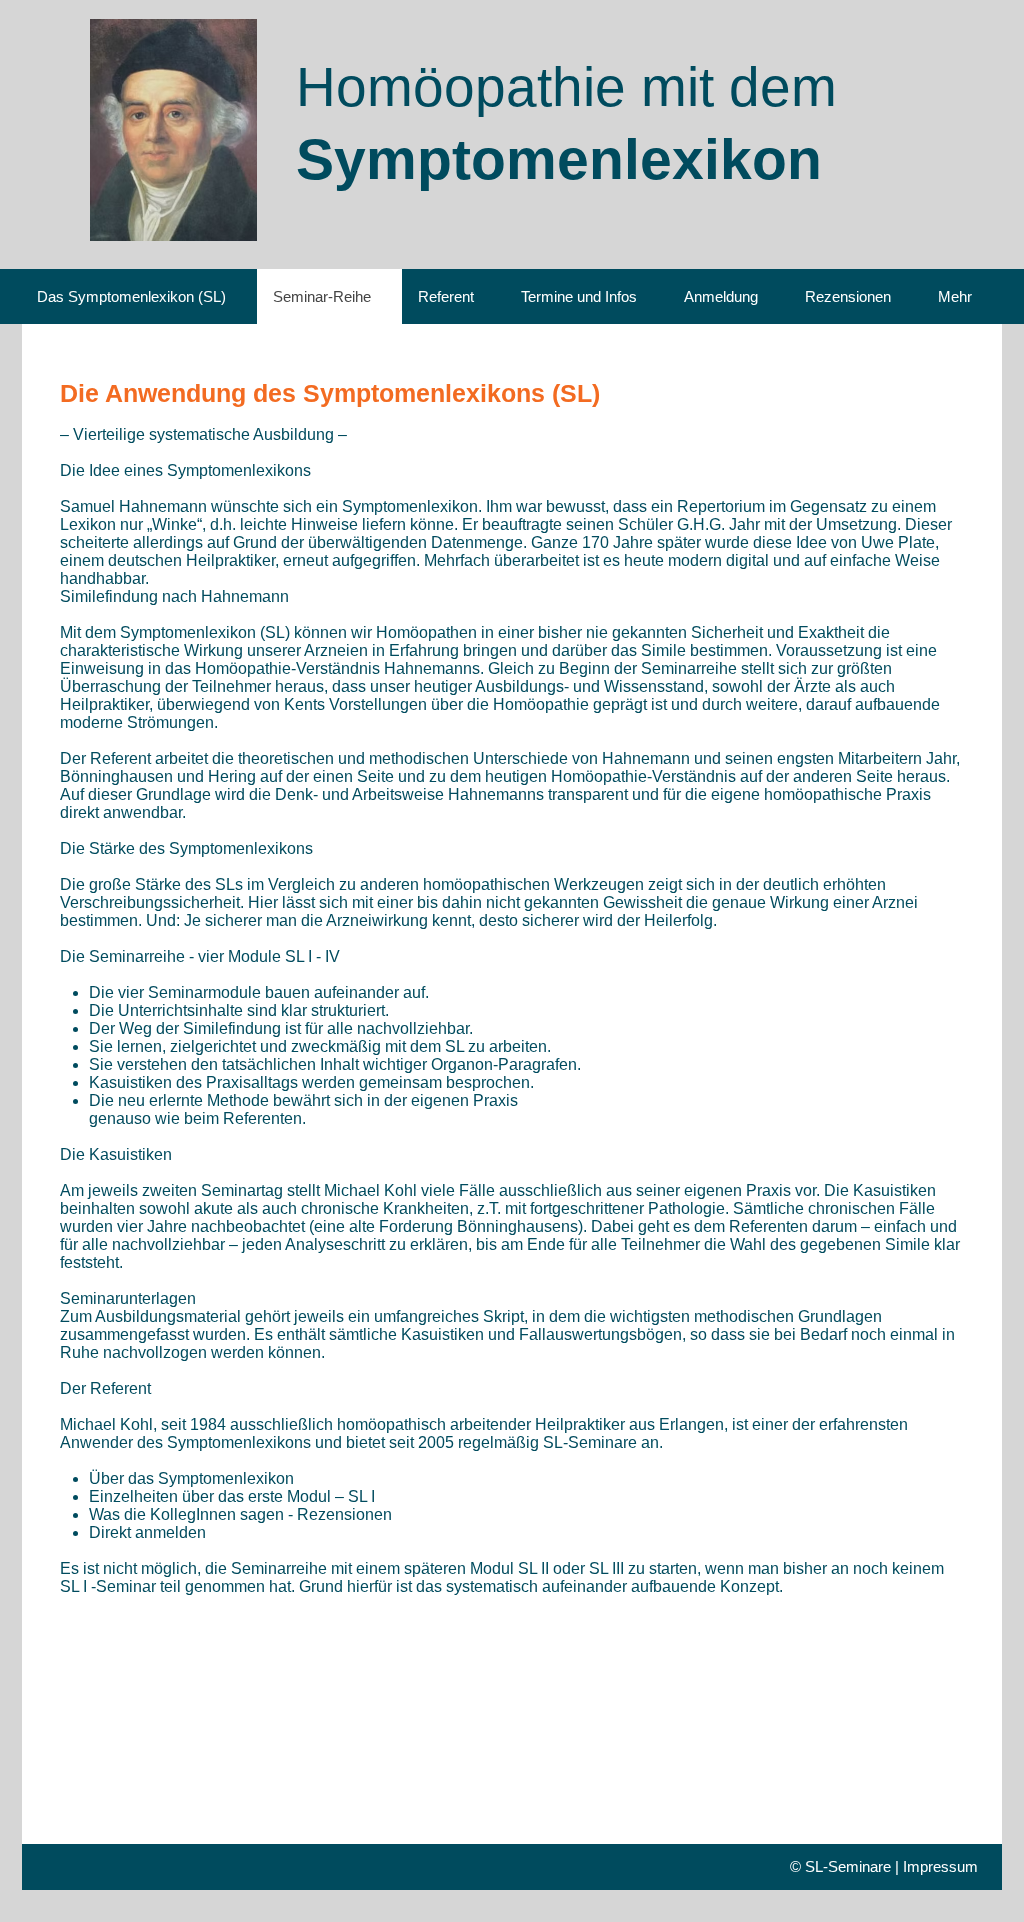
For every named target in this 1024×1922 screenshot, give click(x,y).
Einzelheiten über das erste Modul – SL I (232, 1496)
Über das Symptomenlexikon (191, 1478)
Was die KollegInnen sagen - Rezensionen (240, 1514)
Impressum (940, 1866)
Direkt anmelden (147, 1532)
